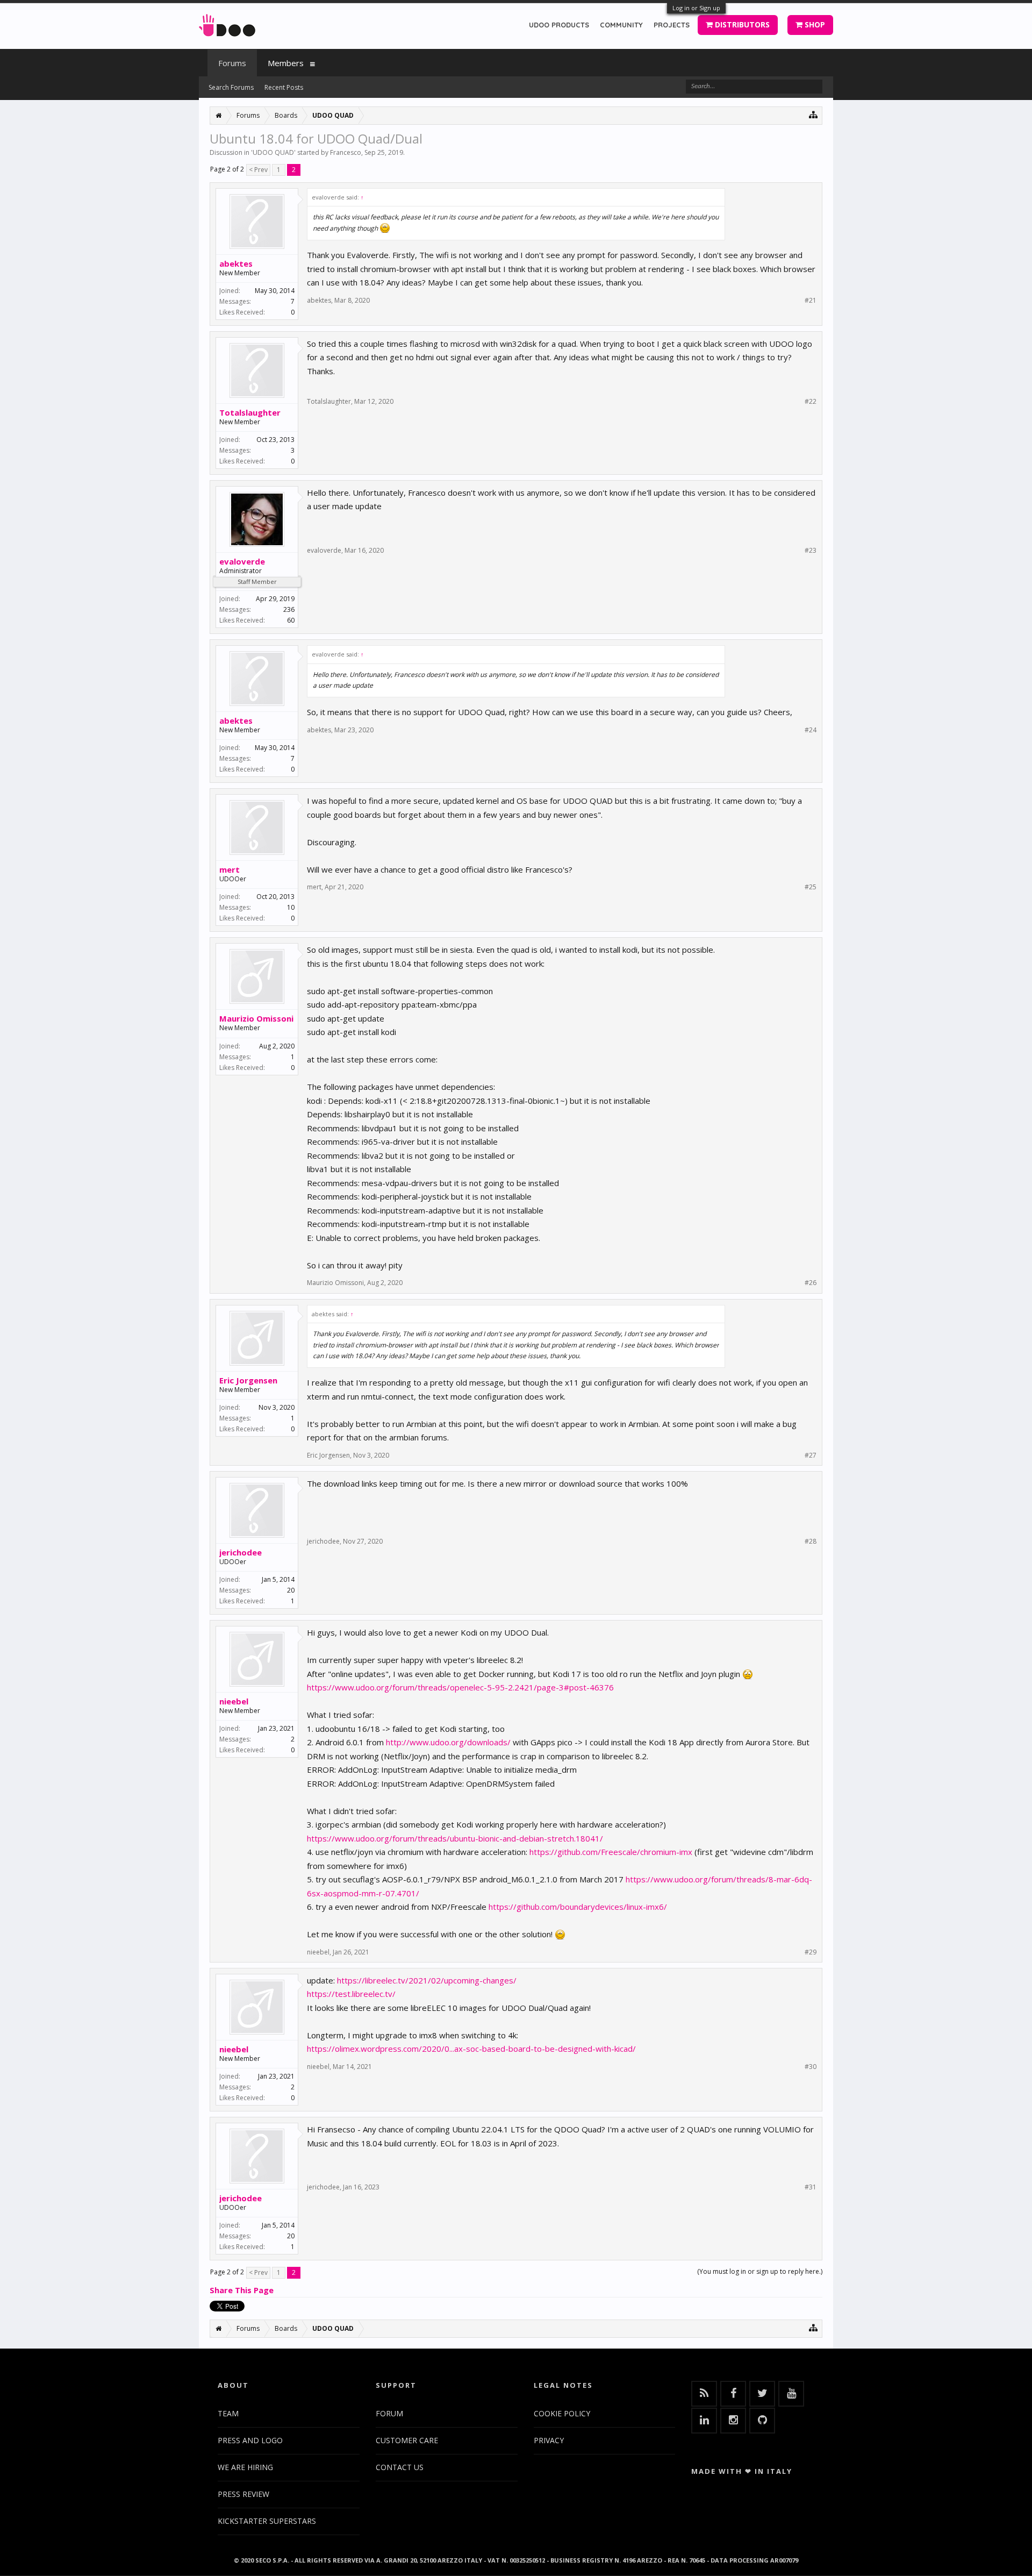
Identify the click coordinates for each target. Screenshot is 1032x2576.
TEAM (228, 2413)
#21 (811, 301)
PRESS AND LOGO (250, 2440)
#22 (811, 402)
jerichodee (241, 1552)
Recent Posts (284, 87)
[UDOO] (227, 23)
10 (291, 907)
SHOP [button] (814, 24)
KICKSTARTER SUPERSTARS (267, 2521)
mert (230, 869)
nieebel (234, 1701)
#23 (811, 551)
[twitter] (762, 2394)
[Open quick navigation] (814, 114)
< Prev (258, 170)
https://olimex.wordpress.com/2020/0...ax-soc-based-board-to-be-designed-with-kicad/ (471, 2049)
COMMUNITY (621, 25)
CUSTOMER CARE (407, 2440)
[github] (762, 2421)
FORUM (389, 2413)
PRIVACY (549, 2440)
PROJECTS (672, 25)
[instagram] (733, 2421)
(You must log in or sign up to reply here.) (760, 2271)
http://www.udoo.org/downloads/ (448, 1742)
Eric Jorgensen (248, 1380)
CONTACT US (400, 2467)
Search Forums (231, 87)
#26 (811, 1283)
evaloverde (242, 561)
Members (286, 63)
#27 (811, 1455)
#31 (811, 2187)
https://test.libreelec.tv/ (351, 1994)
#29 (811, 1952)
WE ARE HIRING (245, 2467)
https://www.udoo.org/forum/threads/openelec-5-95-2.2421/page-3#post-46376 (460, 1687)
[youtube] (791, 2394)
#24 (811, 730)
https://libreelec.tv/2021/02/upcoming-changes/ (427, 1980)
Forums (232, 63)
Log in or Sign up (696, 8)
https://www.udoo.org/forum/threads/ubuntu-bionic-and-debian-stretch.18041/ (455, 1838)
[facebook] (733, 2394)
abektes (236, 263)
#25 (811, 887)
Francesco (346, 152)
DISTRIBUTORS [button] (741, 24)
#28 (811, 1542)
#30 (811, 2067)
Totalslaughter (250, 412)
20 (291, 1590)
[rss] (704, 2394)
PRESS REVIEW (243, 2494)
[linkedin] (704, 2421)
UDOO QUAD (273, 152)
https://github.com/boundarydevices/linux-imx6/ (578, 1907)
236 (289, 609)
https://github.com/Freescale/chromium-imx (611, 1852)
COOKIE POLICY (562, 2413)
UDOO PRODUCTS (559, 25)
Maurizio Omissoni (256, 1018)
